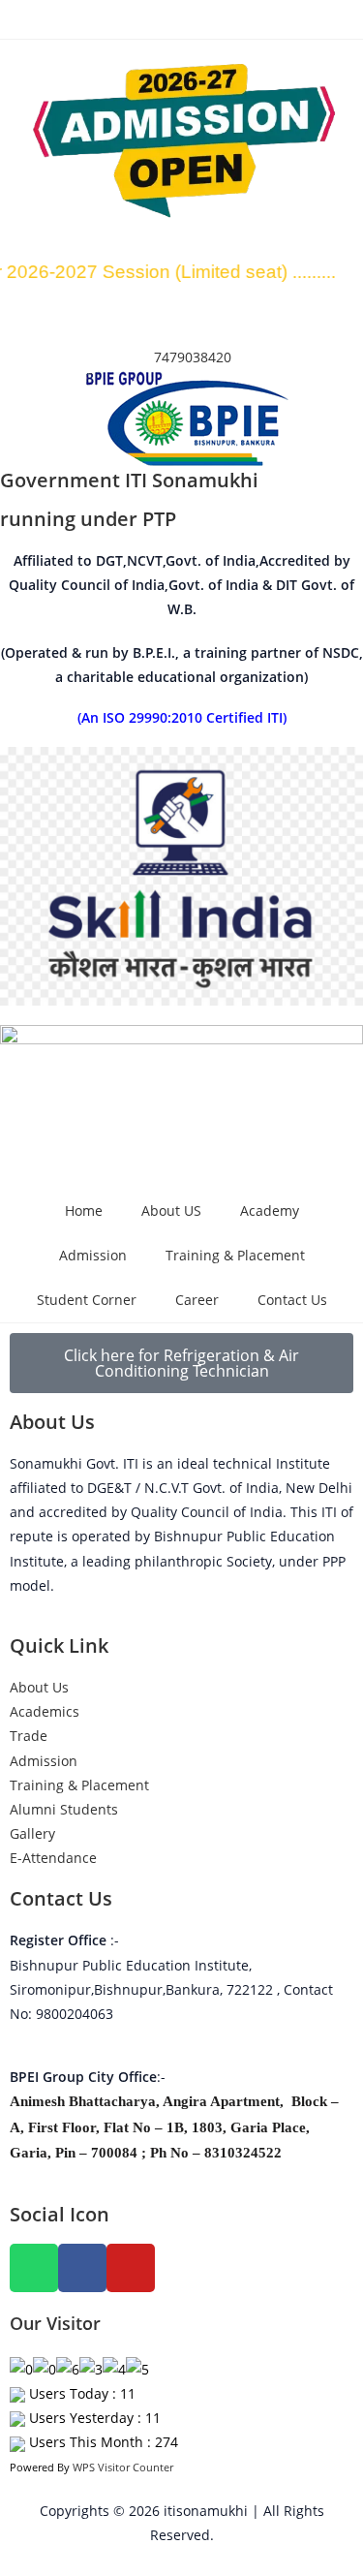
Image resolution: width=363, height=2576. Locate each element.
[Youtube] (131, 2268)
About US (171, 1210)
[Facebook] (82, 2268)
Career (197, 1300)
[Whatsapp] (34, 2268)
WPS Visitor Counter (123, 2467)
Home (84, 1210)
